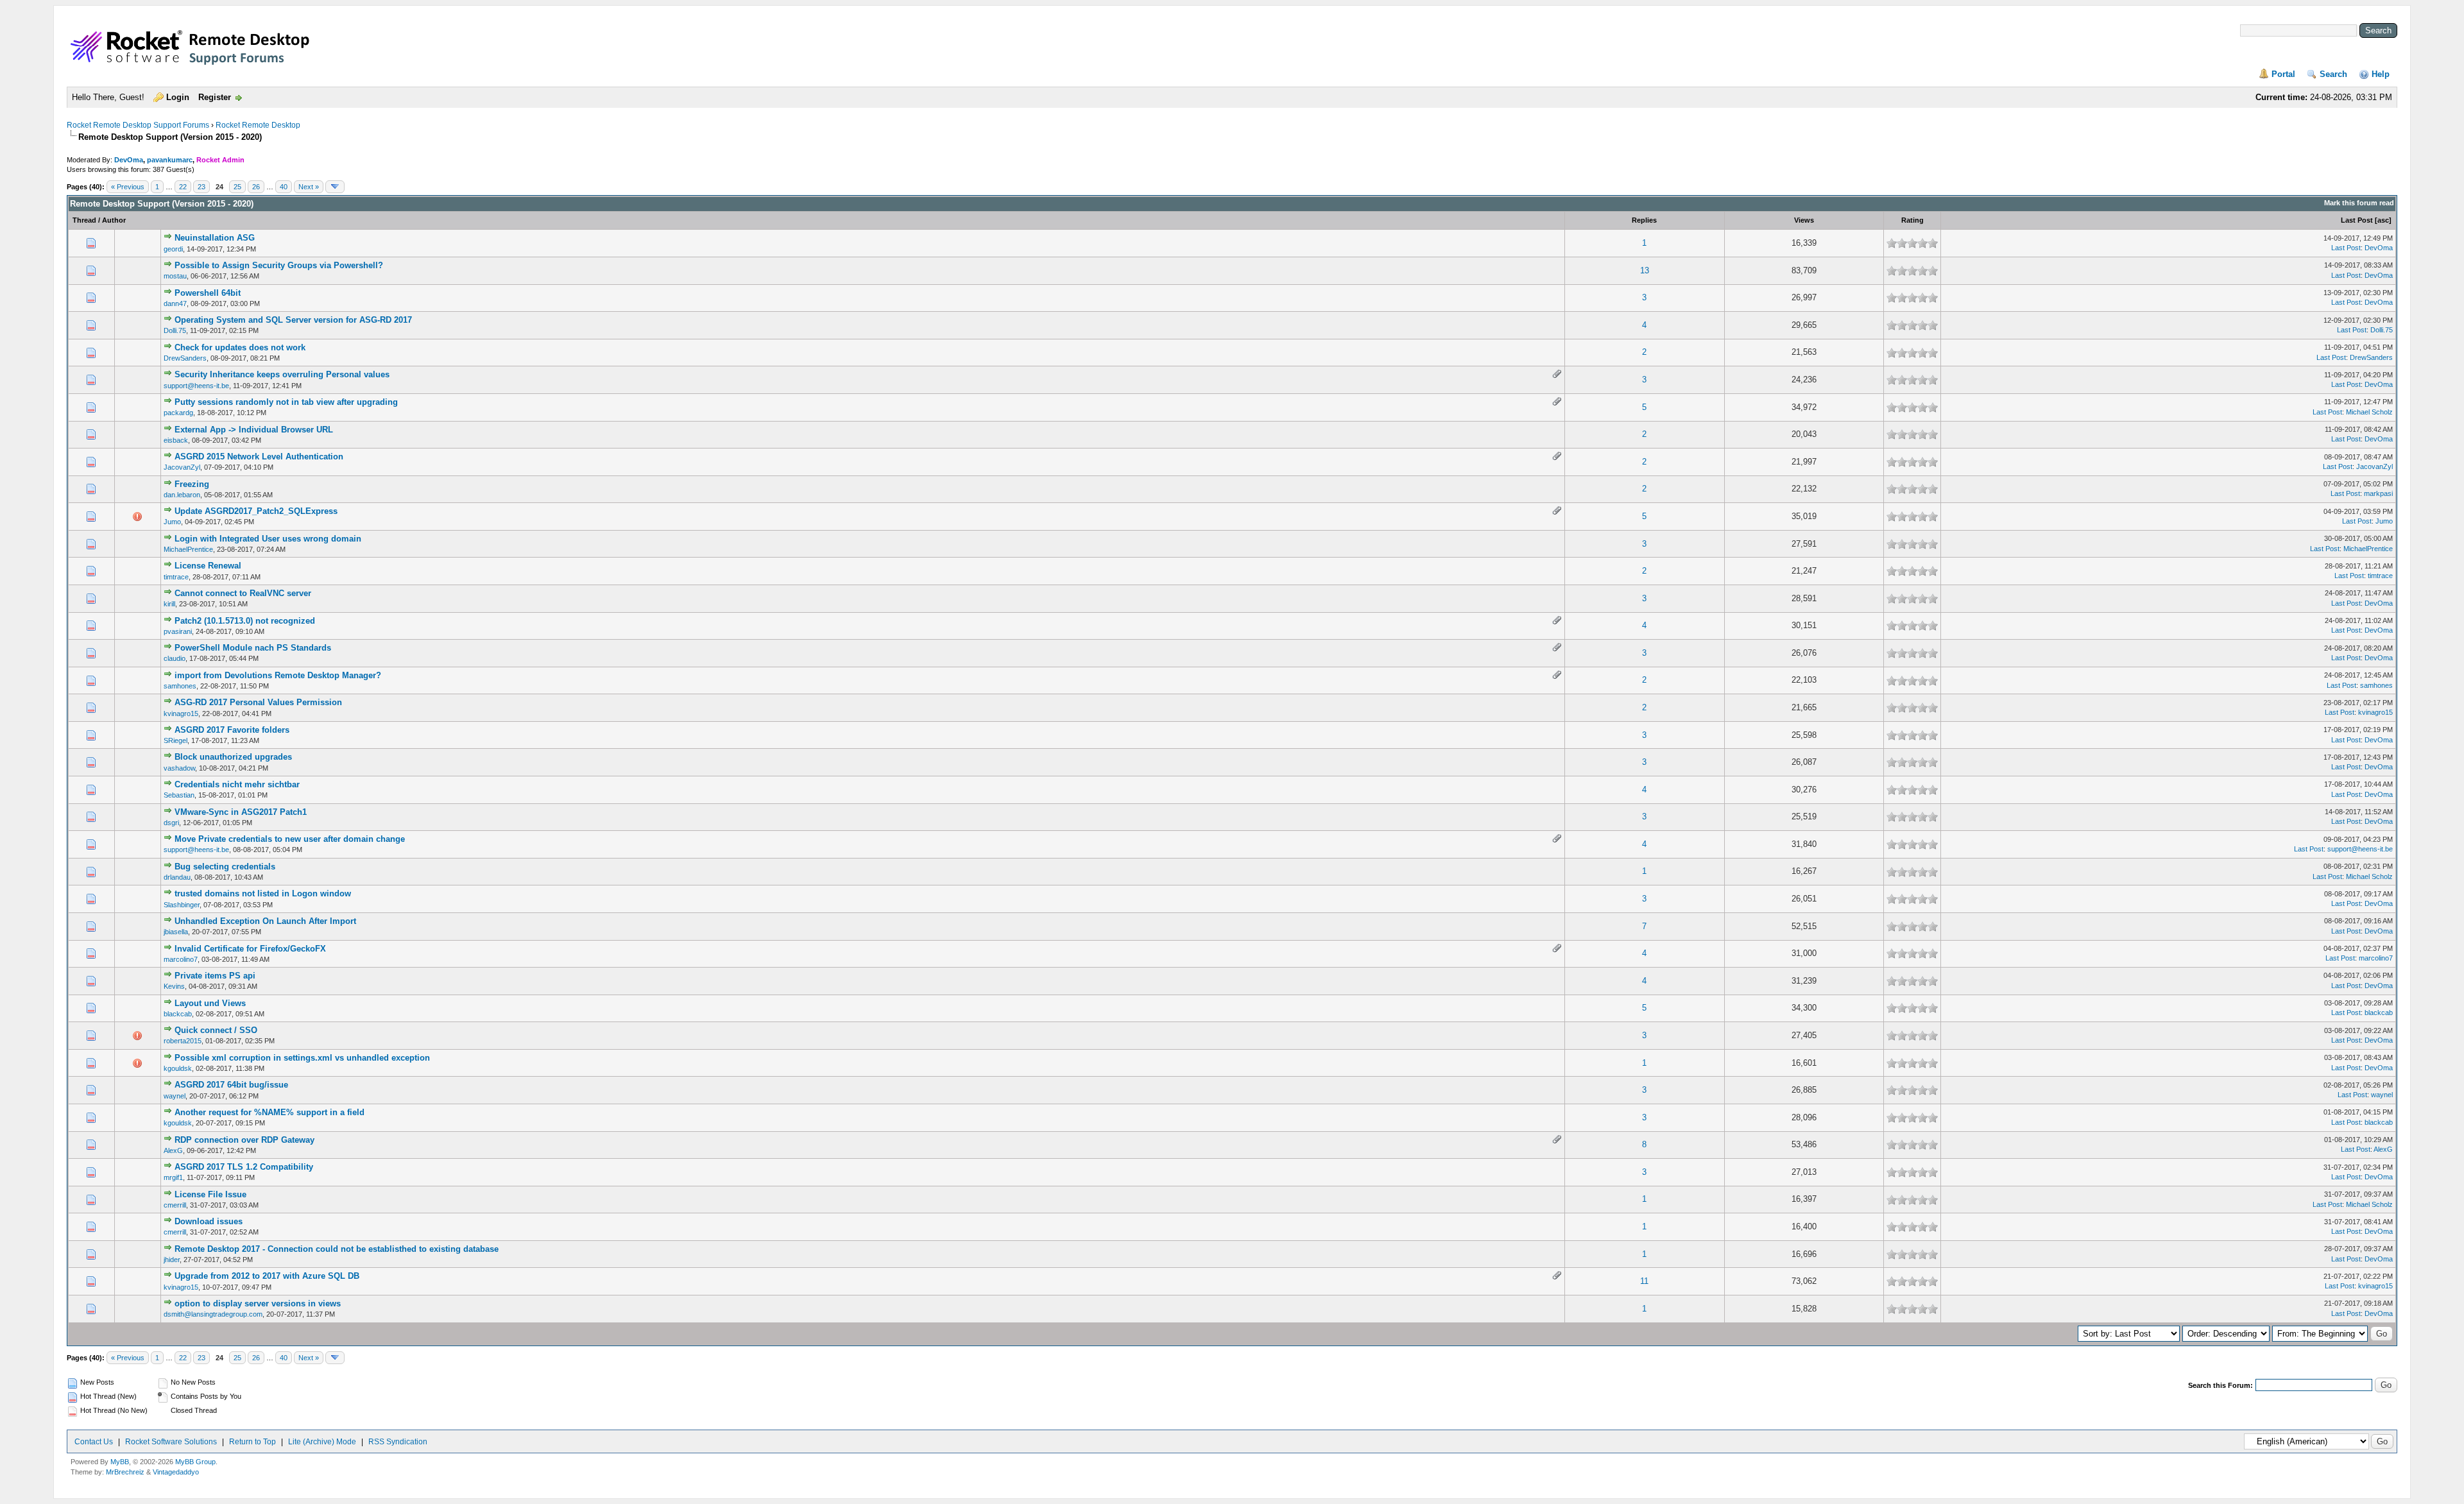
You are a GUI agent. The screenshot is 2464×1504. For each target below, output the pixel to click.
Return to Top (252, 1442)
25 (237, 187)
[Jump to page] (335, 187)
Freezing (192, 484)
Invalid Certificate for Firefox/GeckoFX (250, 949)
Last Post (2357, 220)
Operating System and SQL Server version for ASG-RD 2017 (293, 320)
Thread (84, 220)
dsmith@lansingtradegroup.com (213, 1314)
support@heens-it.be (196, 386)
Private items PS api (215, 976)
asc (2383, 220)
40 (284, 187)
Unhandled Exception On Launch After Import (265, 921)
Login (178, 97)
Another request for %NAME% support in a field (269, 1112)
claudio (175, 658)
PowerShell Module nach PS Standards (253, 648)
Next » (309, 187)
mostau (175, 276)
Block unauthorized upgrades (233, 757)
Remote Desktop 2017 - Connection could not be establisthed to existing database (337, 1249)
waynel (175, 1096)
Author (114, 220)
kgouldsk (178, 1068)
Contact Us (94, 1442)
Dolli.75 (175, 330)
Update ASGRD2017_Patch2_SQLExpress (256, 511)
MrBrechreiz (125, 1472)
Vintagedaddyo (176, 1472)
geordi (173, 249)
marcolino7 (181, 959)
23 (201, 187)
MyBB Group (195, 1462)
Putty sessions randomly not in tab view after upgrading (286, 402)
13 (1645, 270)
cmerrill (175, 1205)
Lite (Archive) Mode (322, 1442)
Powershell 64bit (208, 293)
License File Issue (210, 1194)
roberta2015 (183, 1041)
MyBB (120, 1462)
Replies (1644, 220)
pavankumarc (170, 160)
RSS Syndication (398, 1442)
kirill (169, 604)
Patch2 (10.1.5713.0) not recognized (245, 621)
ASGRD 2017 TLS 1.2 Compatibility (244, 1167)
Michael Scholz (2369, 412)
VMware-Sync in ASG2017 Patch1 (241, 812)
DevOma (129, 160)
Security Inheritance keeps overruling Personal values (282, 374)
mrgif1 (173, 1177)
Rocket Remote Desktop (258, 125)
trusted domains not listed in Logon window (263, 893)
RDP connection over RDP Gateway (244, 1140)
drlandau (177, 877)
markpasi (2378, 493)
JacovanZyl (182, 467)
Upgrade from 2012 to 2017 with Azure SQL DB (267, 1276)
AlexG (173, 1150)
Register (215, 97)
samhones (180, 686)
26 (256, 187)
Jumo (172, 522)
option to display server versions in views (258, 1303)
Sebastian (179, 795)
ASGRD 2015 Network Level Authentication (259, 457)
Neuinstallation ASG (215, 238)
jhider (172, 1260)
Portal (2283, 74)
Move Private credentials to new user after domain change (290, 839)
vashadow (179, 768)
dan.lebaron (182, 495)
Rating (1912, 220)
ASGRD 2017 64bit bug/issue (231, 1085)
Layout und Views (210, 1003)
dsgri (171, 823)
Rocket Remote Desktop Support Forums (138, 125)
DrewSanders (185, 358)
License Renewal (208, 566)
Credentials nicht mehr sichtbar (237, 784)
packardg (178, 413)
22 (183, 187)
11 (1644, 1281)
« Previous (128, 187)
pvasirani (178, 631)
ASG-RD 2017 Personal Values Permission (258, 702)
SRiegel (175, 740)
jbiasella (176, 932)
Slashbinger (182, 905)
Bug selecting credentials (225, 867)
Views (1804, 220)
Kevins (174, 986)
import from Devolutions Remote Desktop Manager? (278, 675)
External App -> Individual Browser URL (254, 430)
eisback (176, 440)
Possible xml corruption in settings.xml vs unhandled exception (302, 1058)
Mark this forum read (2359, 203)
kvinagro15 (181, 714)
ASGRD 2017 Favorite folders (232, 730)
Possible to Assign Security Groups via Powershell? (279, 265)
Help (2381, 74)
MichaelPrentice (188, 549)
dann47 (175, 303)
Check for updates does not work (240, 347)
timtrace (176, 577)
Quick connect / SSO (216, 1030)
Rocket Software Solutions (171, 1442)
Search (2333, 74)
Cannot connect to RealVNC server (243, 593)
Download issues (209, 1221)
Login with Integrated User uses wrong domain (268, 539)
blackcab (178, 1014)
